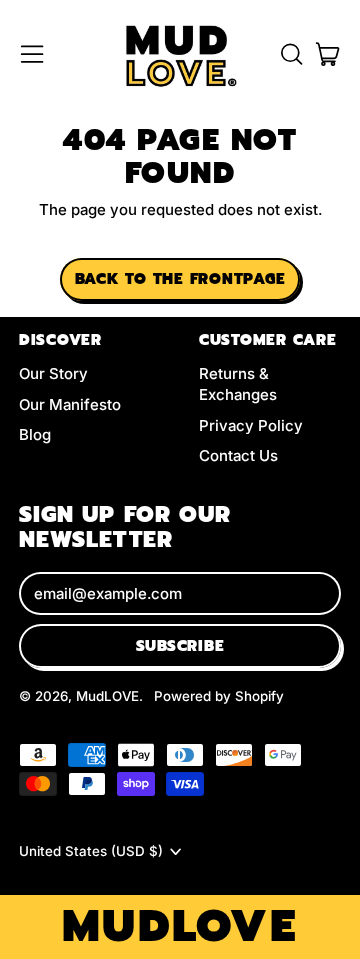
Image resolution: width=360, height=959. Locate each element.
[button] (291, 54)
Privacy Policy (251, 425)
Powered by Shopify (219, 696)
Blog (35, 434)
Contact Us (238, 455)
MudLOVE (107, 696)
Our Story (53, 373)
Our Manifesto (70, 404)
